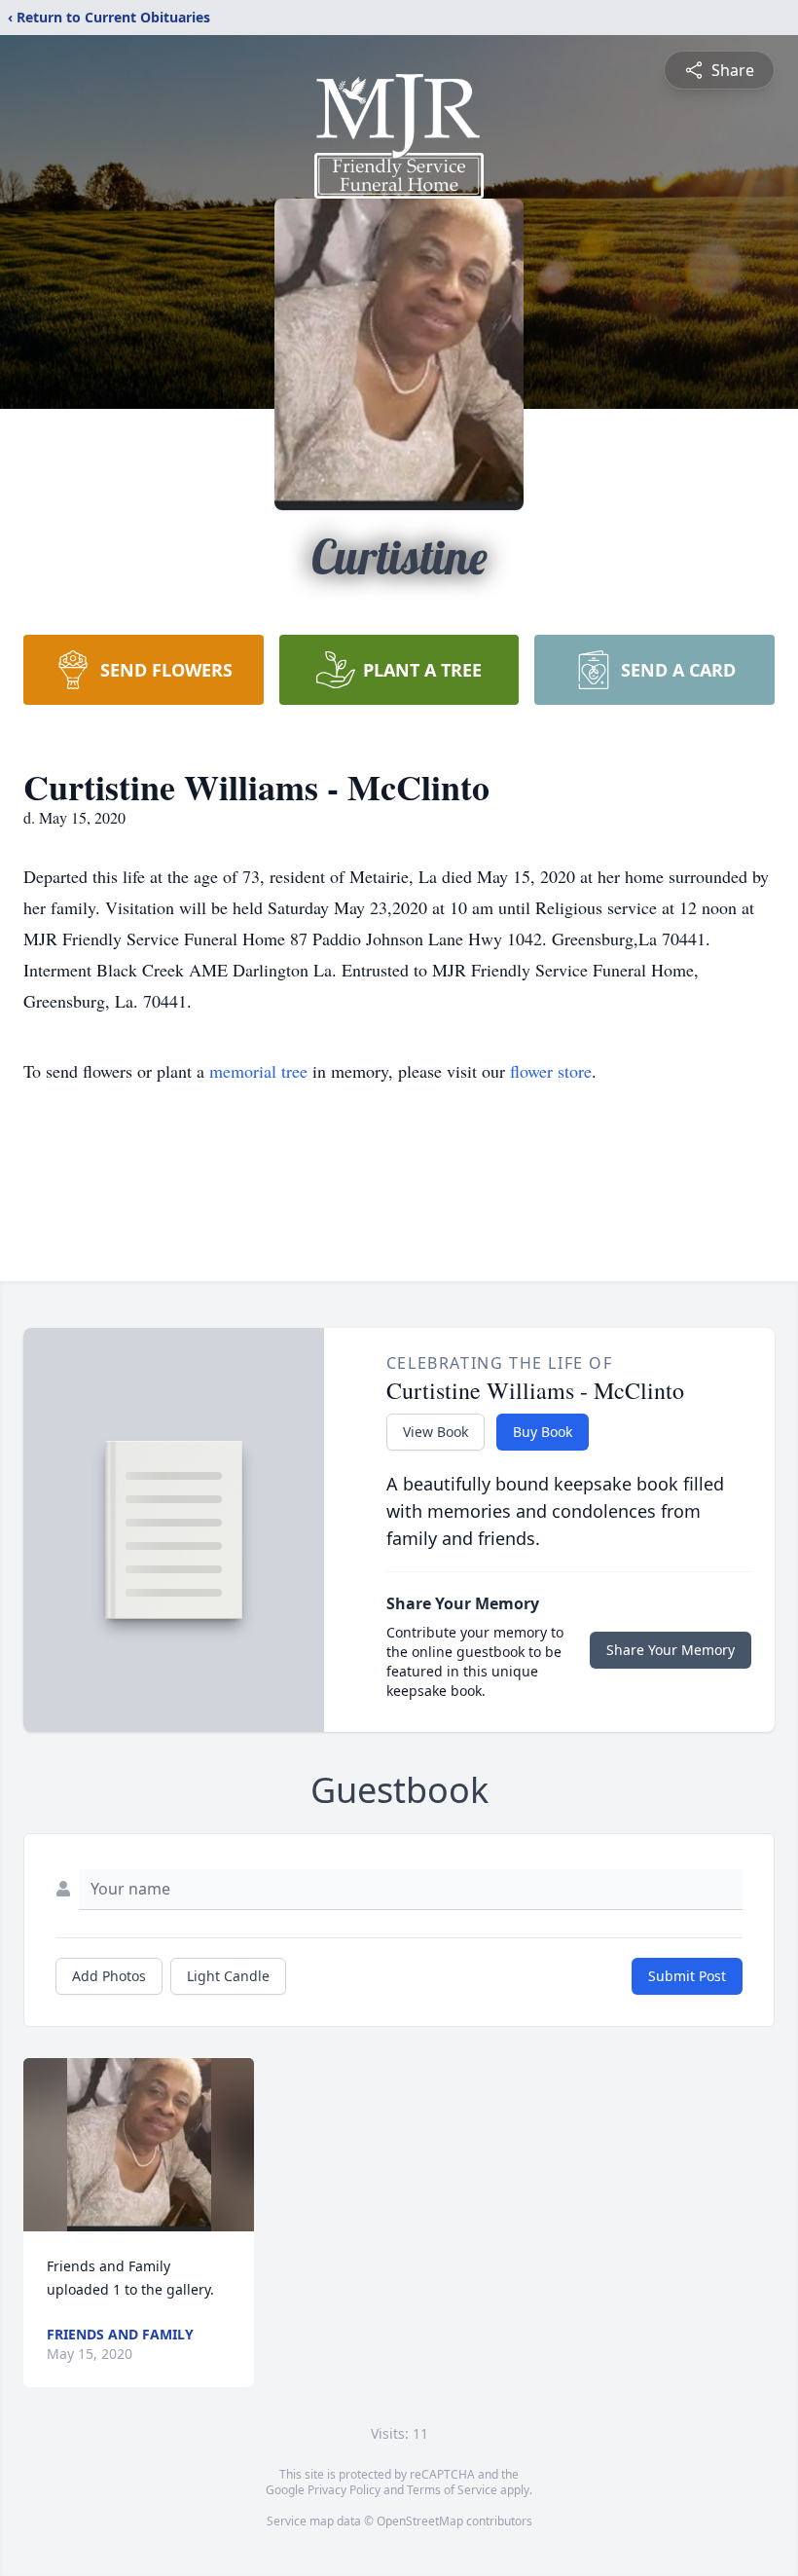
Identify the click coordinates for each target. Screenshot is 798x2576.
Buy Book (543, 1432)
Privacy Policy (344, 2490)
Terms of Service (452, 2490)
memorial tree (258, 1071)
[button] (139, 2145)
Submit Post (687, 1976)
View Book (435, 1432)
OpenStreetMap (420, 2521)
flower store (551, 1071)
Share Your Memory (671, 1650)
